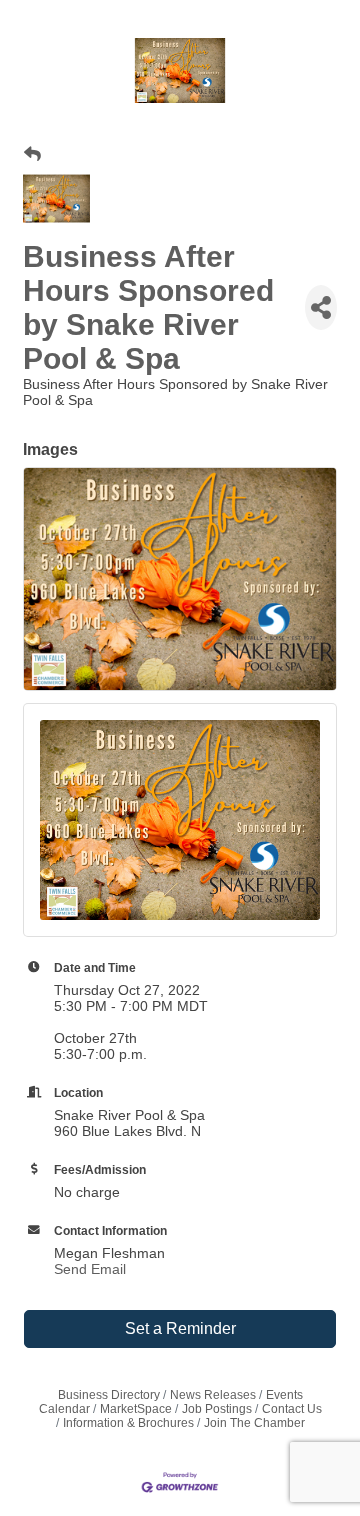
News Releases (213, 1395)
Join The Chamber (254, 1423)
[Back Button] (32, 155)
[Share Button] (321, 307)
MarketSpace (136, 1409)
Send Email (90, 1269)
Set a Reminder (180, 1328)
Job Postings (217, 1409)
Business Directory (109, 1395)
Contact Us (292, 1409)
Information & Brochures (128, 1423)
